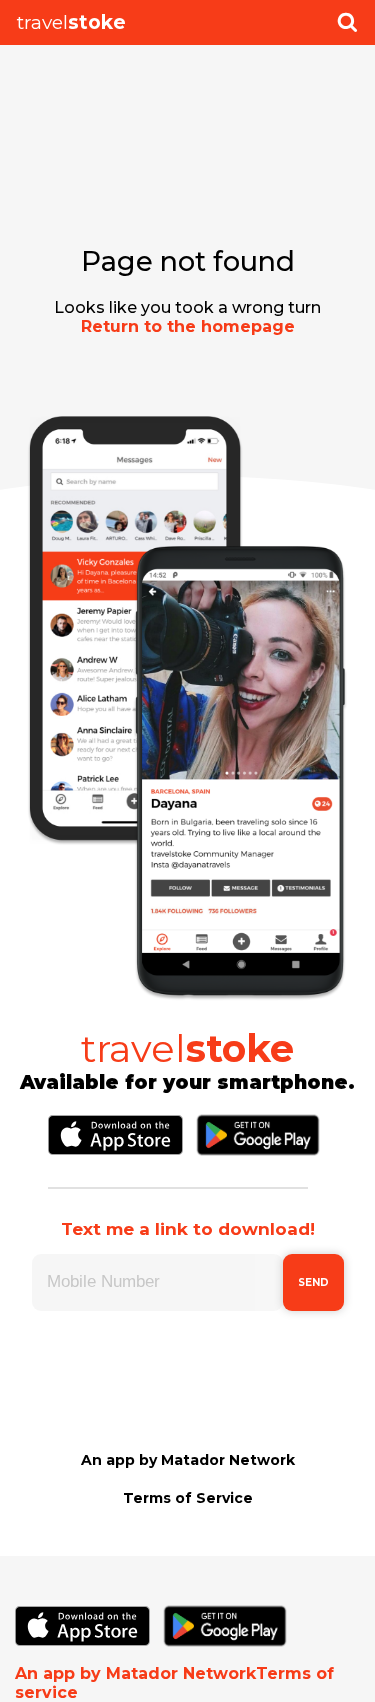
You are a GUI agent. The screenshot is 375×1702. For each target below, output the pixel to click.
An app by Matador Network (188, 1460)
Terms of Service (188, 1498)
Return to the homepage (188, 326)
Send (313, 1282)
